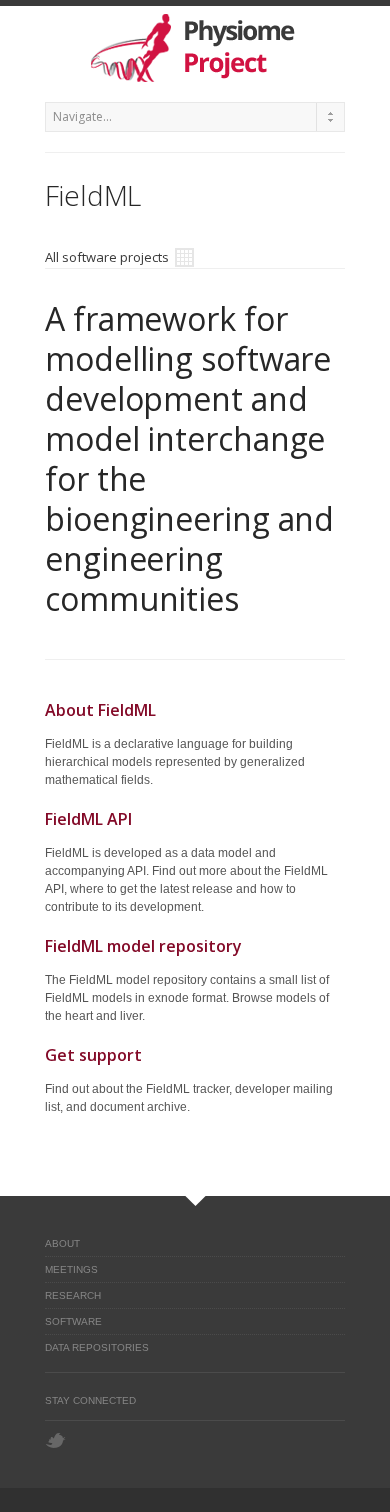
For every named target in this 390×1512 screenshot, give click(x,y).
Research (73, 1295)
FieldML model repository (143, 946)
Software (73, 1321)
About (62, 1243)
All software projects (108, 257)
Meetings (71, 1269)
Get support (93, 1055)
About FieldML (100, 710)
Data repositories (97, 1347)
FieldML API (88, 819)
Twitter (55, 1440)
